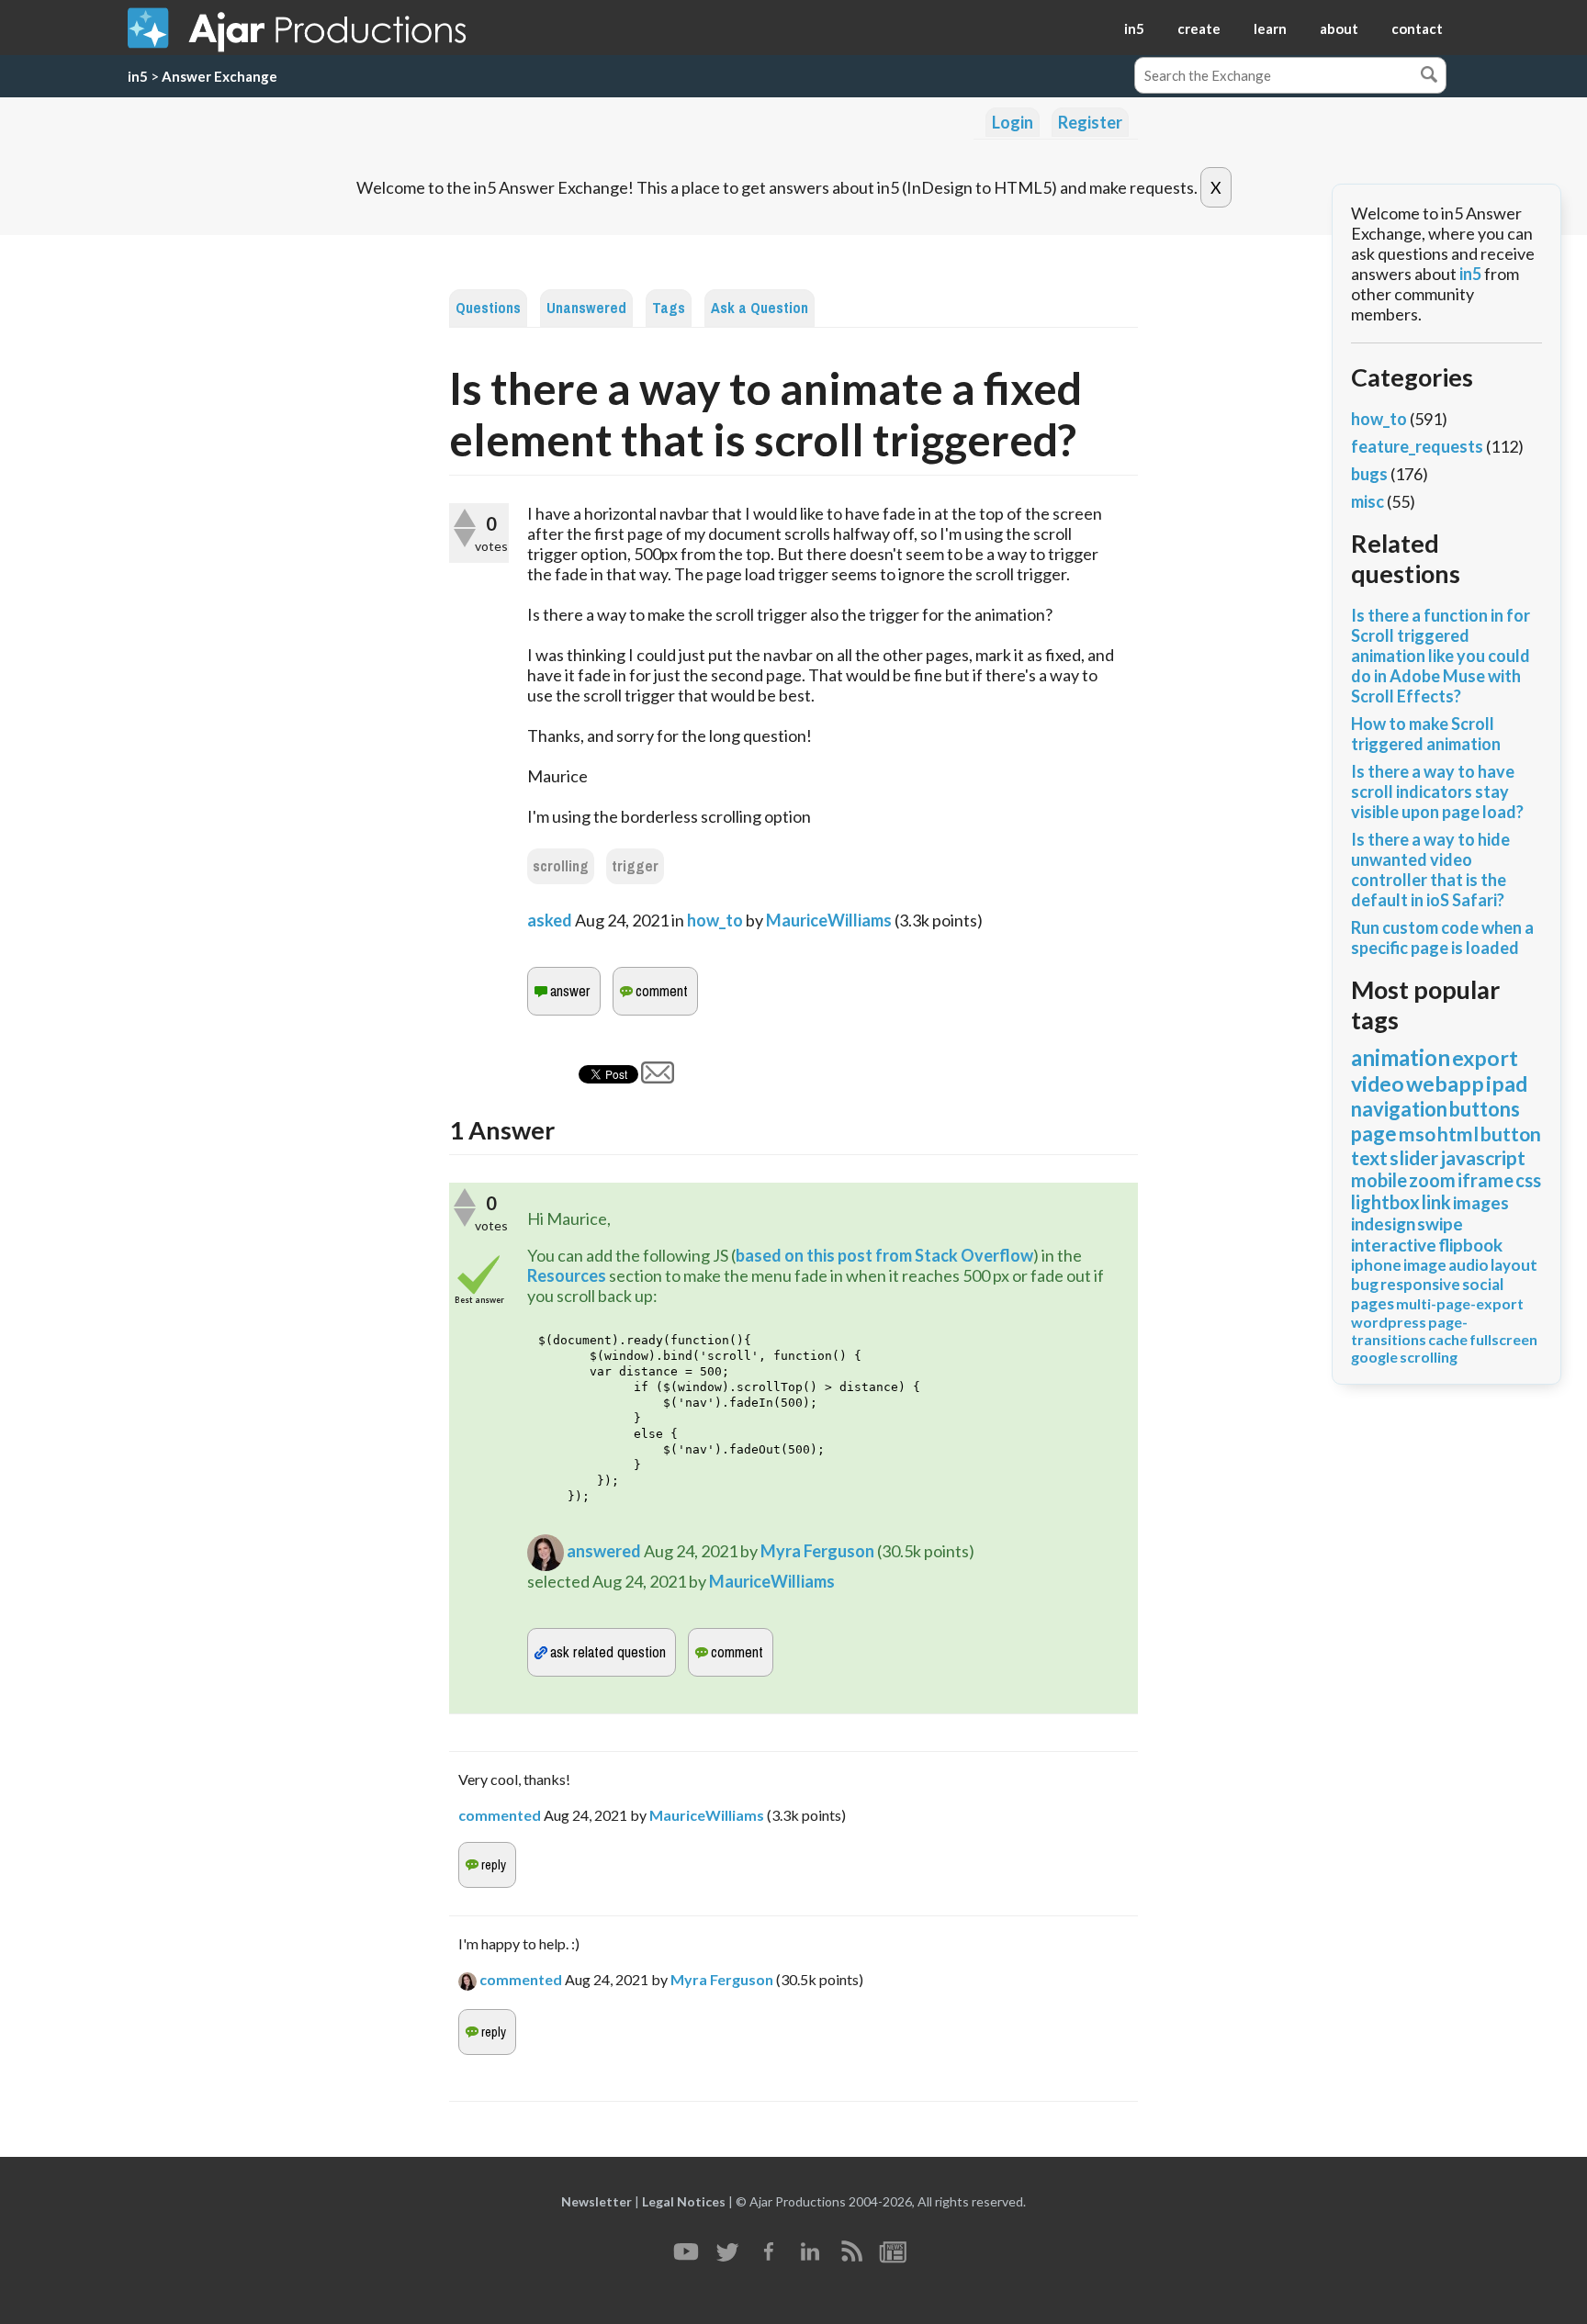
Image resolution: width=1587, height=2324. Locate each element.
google (1374, 1357)
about (1339, 28)
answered (604, 1551)
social (1483, 1284)
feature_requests (1417, 446)
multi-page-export (1460, 1303)
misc (1368, 501)
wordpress (1389, 1322)
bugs (1369, 474)
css (1528, 1180)
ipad (1507, 1083)
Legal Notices (684, 2201)
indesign (1383, 1224)
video (1378, 1083)
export (1485, 1058)
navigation (1399, 1109)
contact (1417, 28)
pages (1373, 1303)
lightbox (1385, 1202)
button (1511, 1134)
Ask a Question (760, 308)
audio (1469, 1265)
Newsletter (597, 2201)
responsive (1420, 1284)
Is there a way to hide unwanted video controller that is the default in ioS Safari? (1430, 870)
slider (1414, 1157)
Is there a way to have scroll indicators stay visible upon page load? (1437, 792)
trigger (635, 866)
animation (1401, 1057)
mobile (1379, 1180)
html (1458, 1134)
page (1374, 1134)
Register (1090, 122)
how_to (715, 920)
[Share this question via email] (658, 1077)
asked (550, 920)
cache (1448, 1339)
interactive (1394, 1245)
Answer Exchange (219, 76)
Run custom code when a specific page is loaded (1442, 937)
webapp (1445, 1083)
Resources (568, 1275)
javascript (1483, 1157)
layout (1514, 1265)
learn (1270, 28)
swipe (1440, 1224)
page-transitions (1409, 1330)
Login (1013, 122)
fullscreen (1503, 1339)
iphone (1376, 1265)
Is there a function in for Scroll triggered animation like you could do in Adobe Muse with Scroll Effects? (1441, 656)
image (1425, 1265)
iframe (1486, 1180)
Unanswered (586, 308)
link (1436, 1202)
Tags (669, 308)
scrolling (561, 866)
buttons (1485, 1109)
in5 (1134, 28)
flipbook (1470, 1245)
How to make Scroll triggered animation (1426, 734)
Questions (488, 308)
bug (1365, 1284)
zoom (1432, 1180)
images (1481, 1202)
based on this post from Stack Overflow (884, 1255)
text (1369, 1157)
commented (500, 1815)
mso (1417, 1134)
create (1199, 28)
